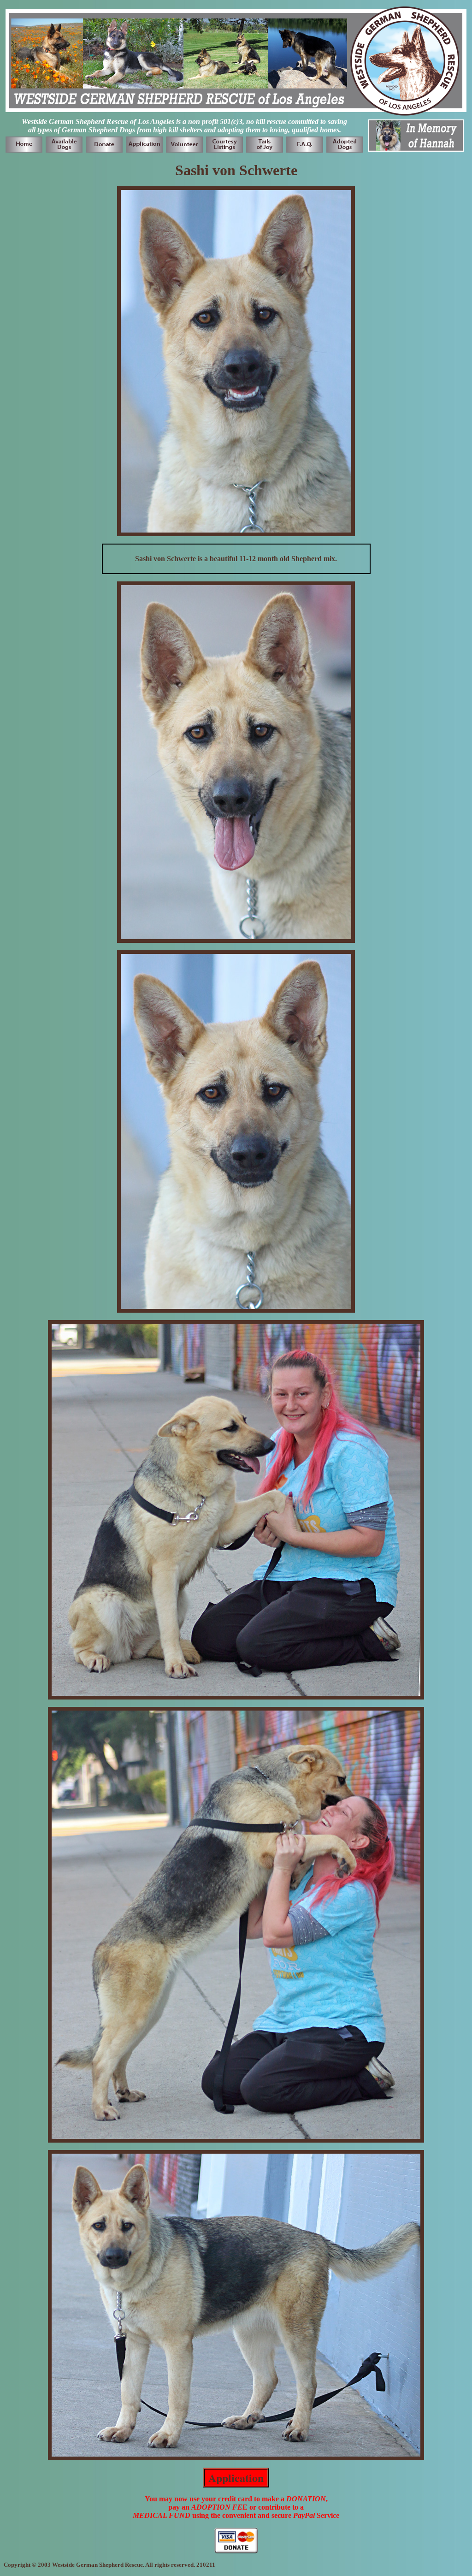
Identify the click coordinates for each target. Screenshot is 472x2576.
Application (236, 2478)
